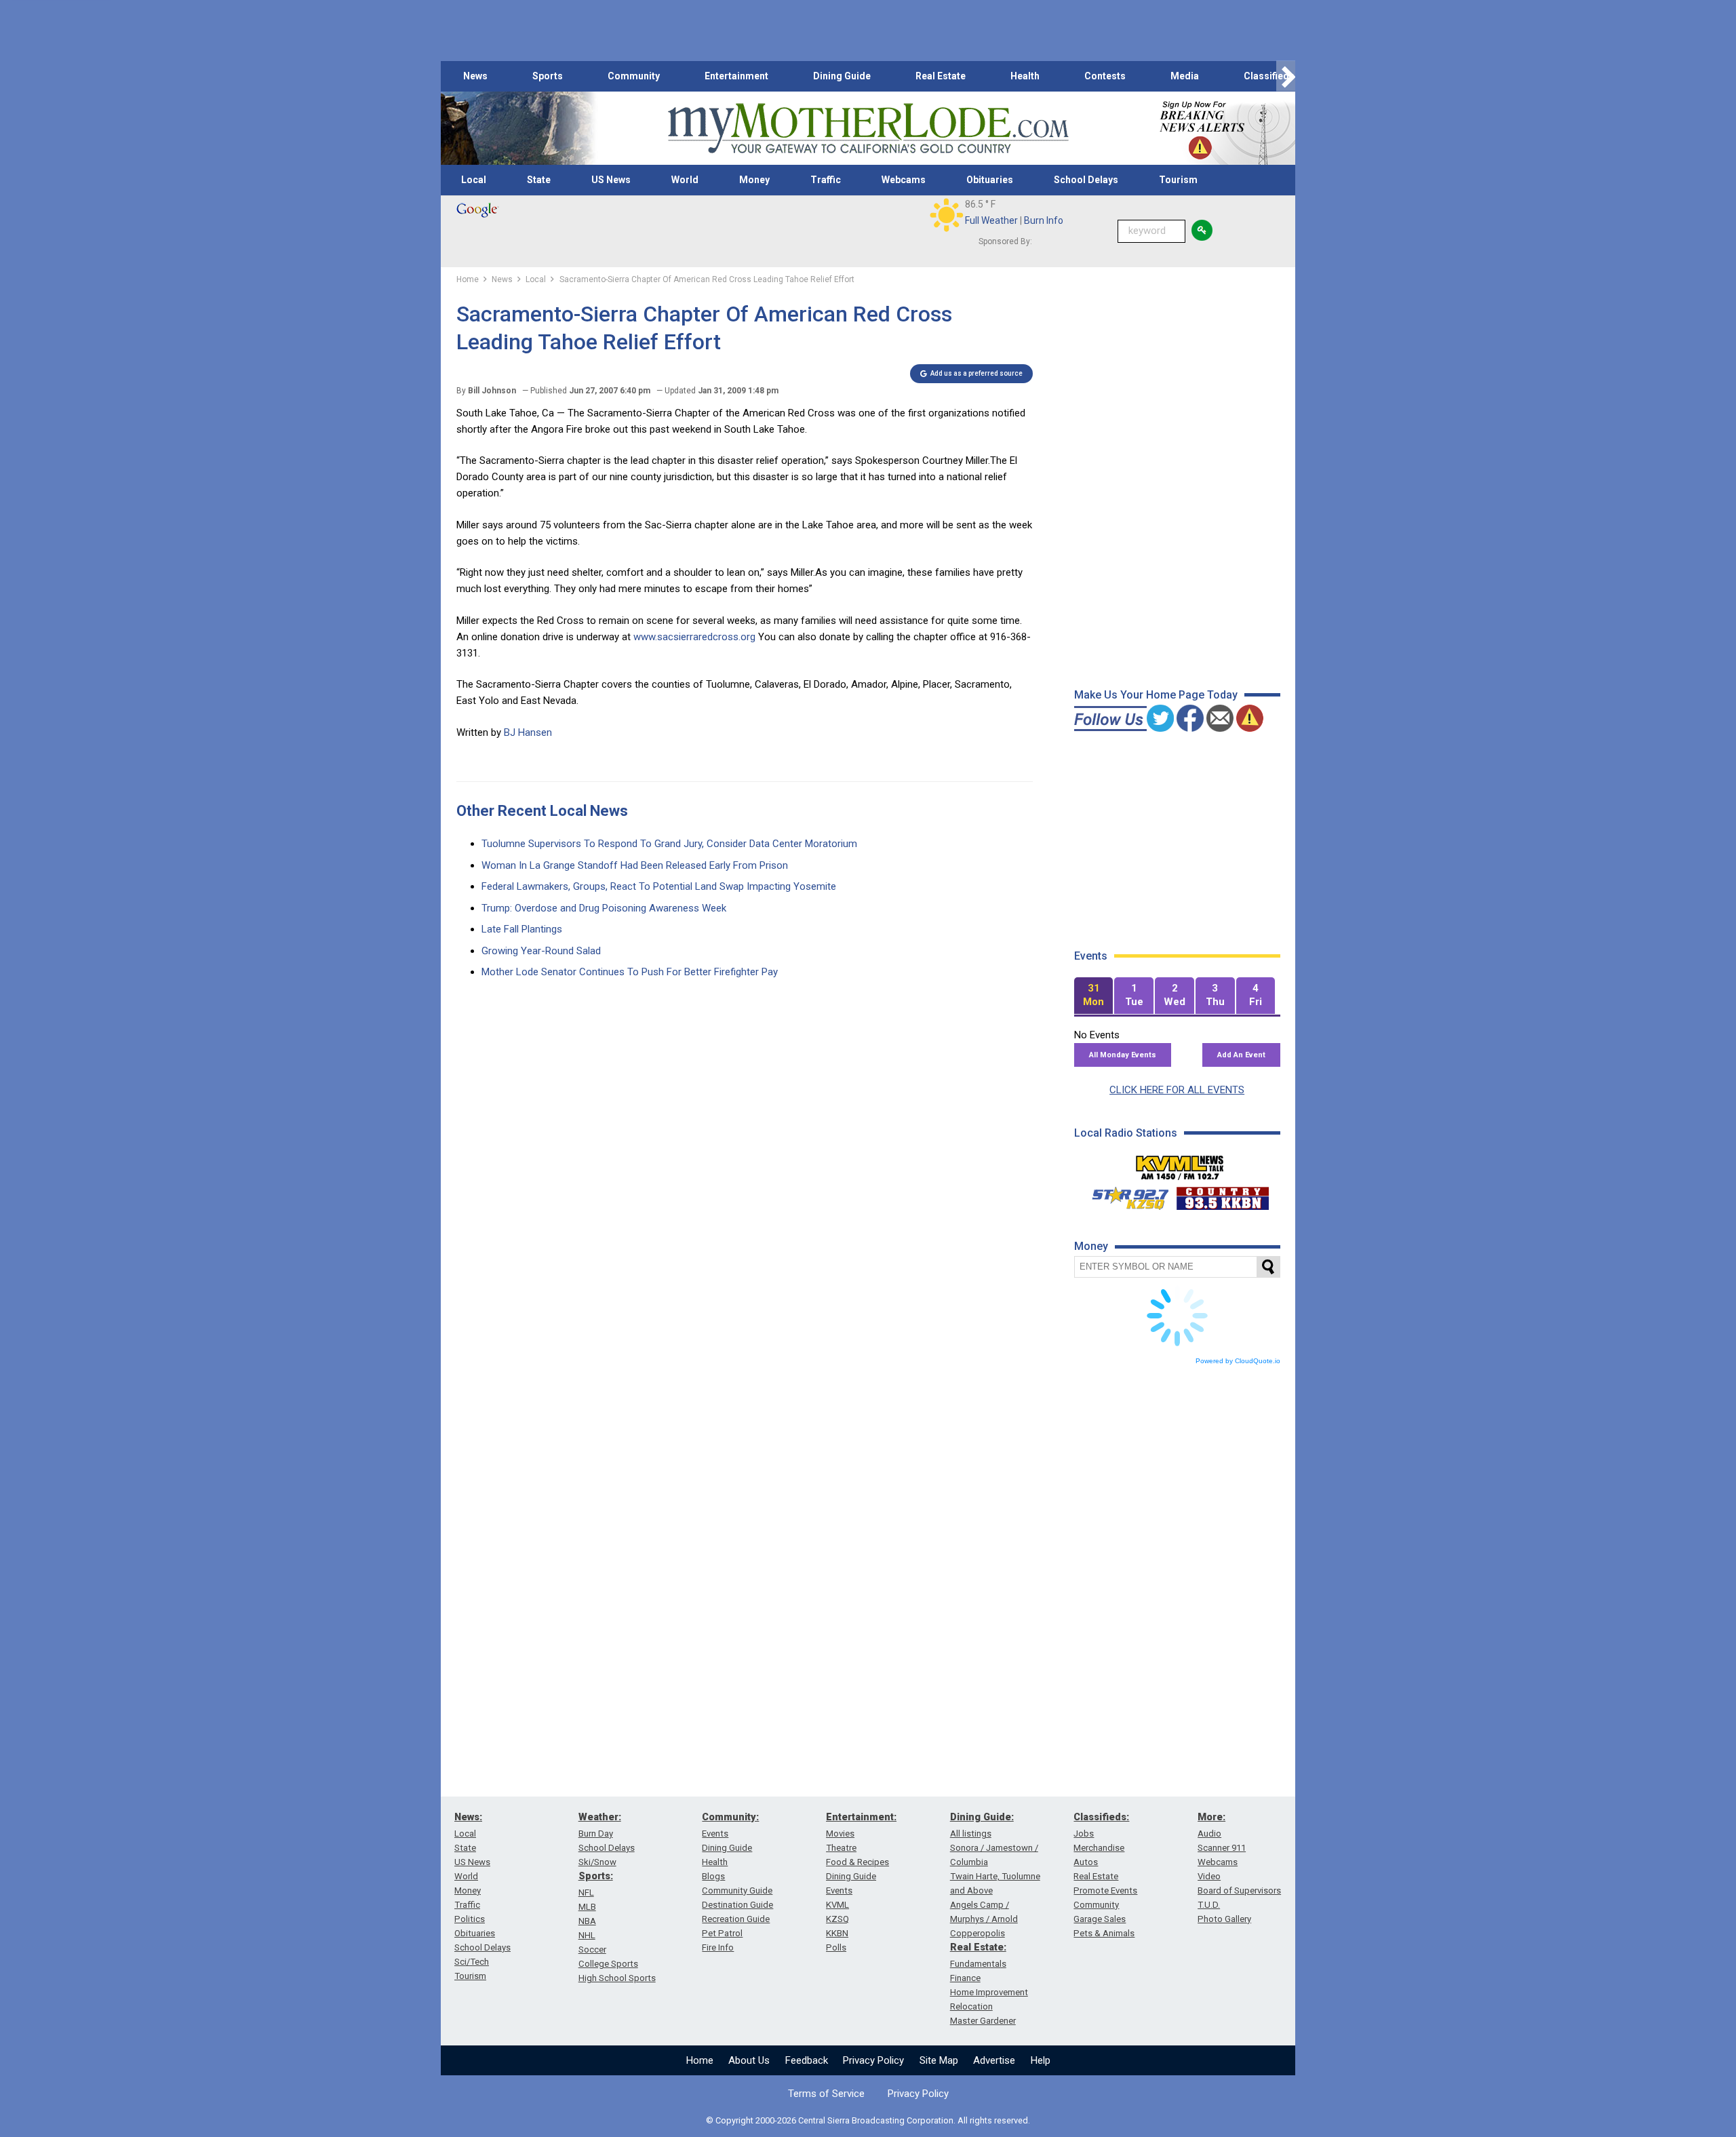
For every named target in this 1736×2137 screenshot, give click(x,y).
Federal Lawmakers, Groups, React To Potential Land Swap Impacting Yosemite (659, 886)
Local (474, 180)
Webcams (904, 180)
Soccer (592, 1949)
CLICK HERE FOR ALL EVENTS (1177, 1090)
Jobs (1084, 1834)
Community (634, 76)
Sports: (596, 1876)
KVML (837, 1905)
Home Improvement (989, 1992)
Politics (470, 1919)
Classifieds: (1101, 1817)
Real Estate (941, 76)
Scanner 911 (1222, 1848)
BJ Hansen (528, 732)
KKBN (837, 1933)
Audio (1209, 1834)
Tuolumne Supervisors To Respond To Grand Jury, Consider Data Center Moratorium (669, 844)
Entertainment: (861, 1817)
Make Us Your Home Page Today (1156, 695)
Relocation (971, 2006)
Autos (1086, 1862)
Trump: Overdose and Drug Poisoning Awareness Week (604, 908)
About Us (749, 2060)
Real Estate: (978, 1947)
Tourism (1178, 180)
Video (1209, 1876)
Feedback (807, 2060)
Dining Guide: (982, 1817)
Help (1041, 2060)
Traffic (826, 180)
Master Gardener (983, 2021)
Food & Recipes (857, 1862)
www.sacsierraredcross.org (694, 637)
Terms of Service (826, 2094)
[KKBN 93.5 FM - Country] (1222, 1195)
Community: (730, 1817)
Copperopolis (978, 1933)
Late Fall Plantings (522, 929)
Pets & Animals (1104, 1933)
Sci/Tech (472, 1962)
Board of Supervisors (1239, 1890)
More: (1211, 1817)
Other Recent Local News (542, 811)
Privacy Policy (873, 2060)
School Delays (1086, 180)
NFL (586, 1893)
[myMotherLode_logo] (868, 129)
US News (611, 180)
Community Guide (737, 1890)
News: (468, 1817)
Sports (548, 76)
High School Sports (617, 1978)
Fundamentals (978, 1964)
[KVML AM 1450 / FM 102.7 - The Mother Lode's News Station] (1180, 1164)
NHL (587, 1935)
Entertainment (736, 76)
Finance (965, 1978)
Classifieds (1269, 76)
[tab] (1094, 996)
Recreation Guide (736, 1919)
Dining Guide (842, 76)
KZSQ (837, 1919)
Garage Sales (1100, 1919)
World (685, 180)
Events (715, 1834)
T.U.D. (1209, 1905)
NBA (587, 1921)
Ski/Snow (597, 1862)
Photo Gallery (1224, 1919)
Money (754, 180)
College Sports (608, 1964)
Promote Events (1105, 1890)
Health (1025, 76)
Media (1185, 76)
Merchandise (1099, 1848)
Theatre (841, 1848)
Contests (1105, 76)
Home (700, 2060)
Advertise (994, 2060)
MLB (587, 1907)
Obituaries (990, 180)
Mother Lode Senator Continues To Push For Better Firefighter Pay (630, 972)
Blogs (713, 1876)
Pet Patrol (722, 1933)
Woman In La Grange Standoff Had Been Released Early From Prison (635, 865)
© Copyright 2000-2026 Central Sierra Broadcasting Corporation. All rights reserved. (868, 2120)
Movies (840, 1834)
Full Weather (991, 220)
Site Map (939, 2060)
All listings (971, 1834)
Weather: (600, 1817)
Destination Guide (737, 1905)
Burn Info (1044, 220)
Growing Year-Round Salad (541, 951)
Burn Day (596, 1834)
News (475, 76)
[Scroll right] (1286, 76)
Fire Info (718, 1947)
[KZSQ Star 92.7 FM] (1124, 1195)
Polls (836, 1947)
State (539, 180)
